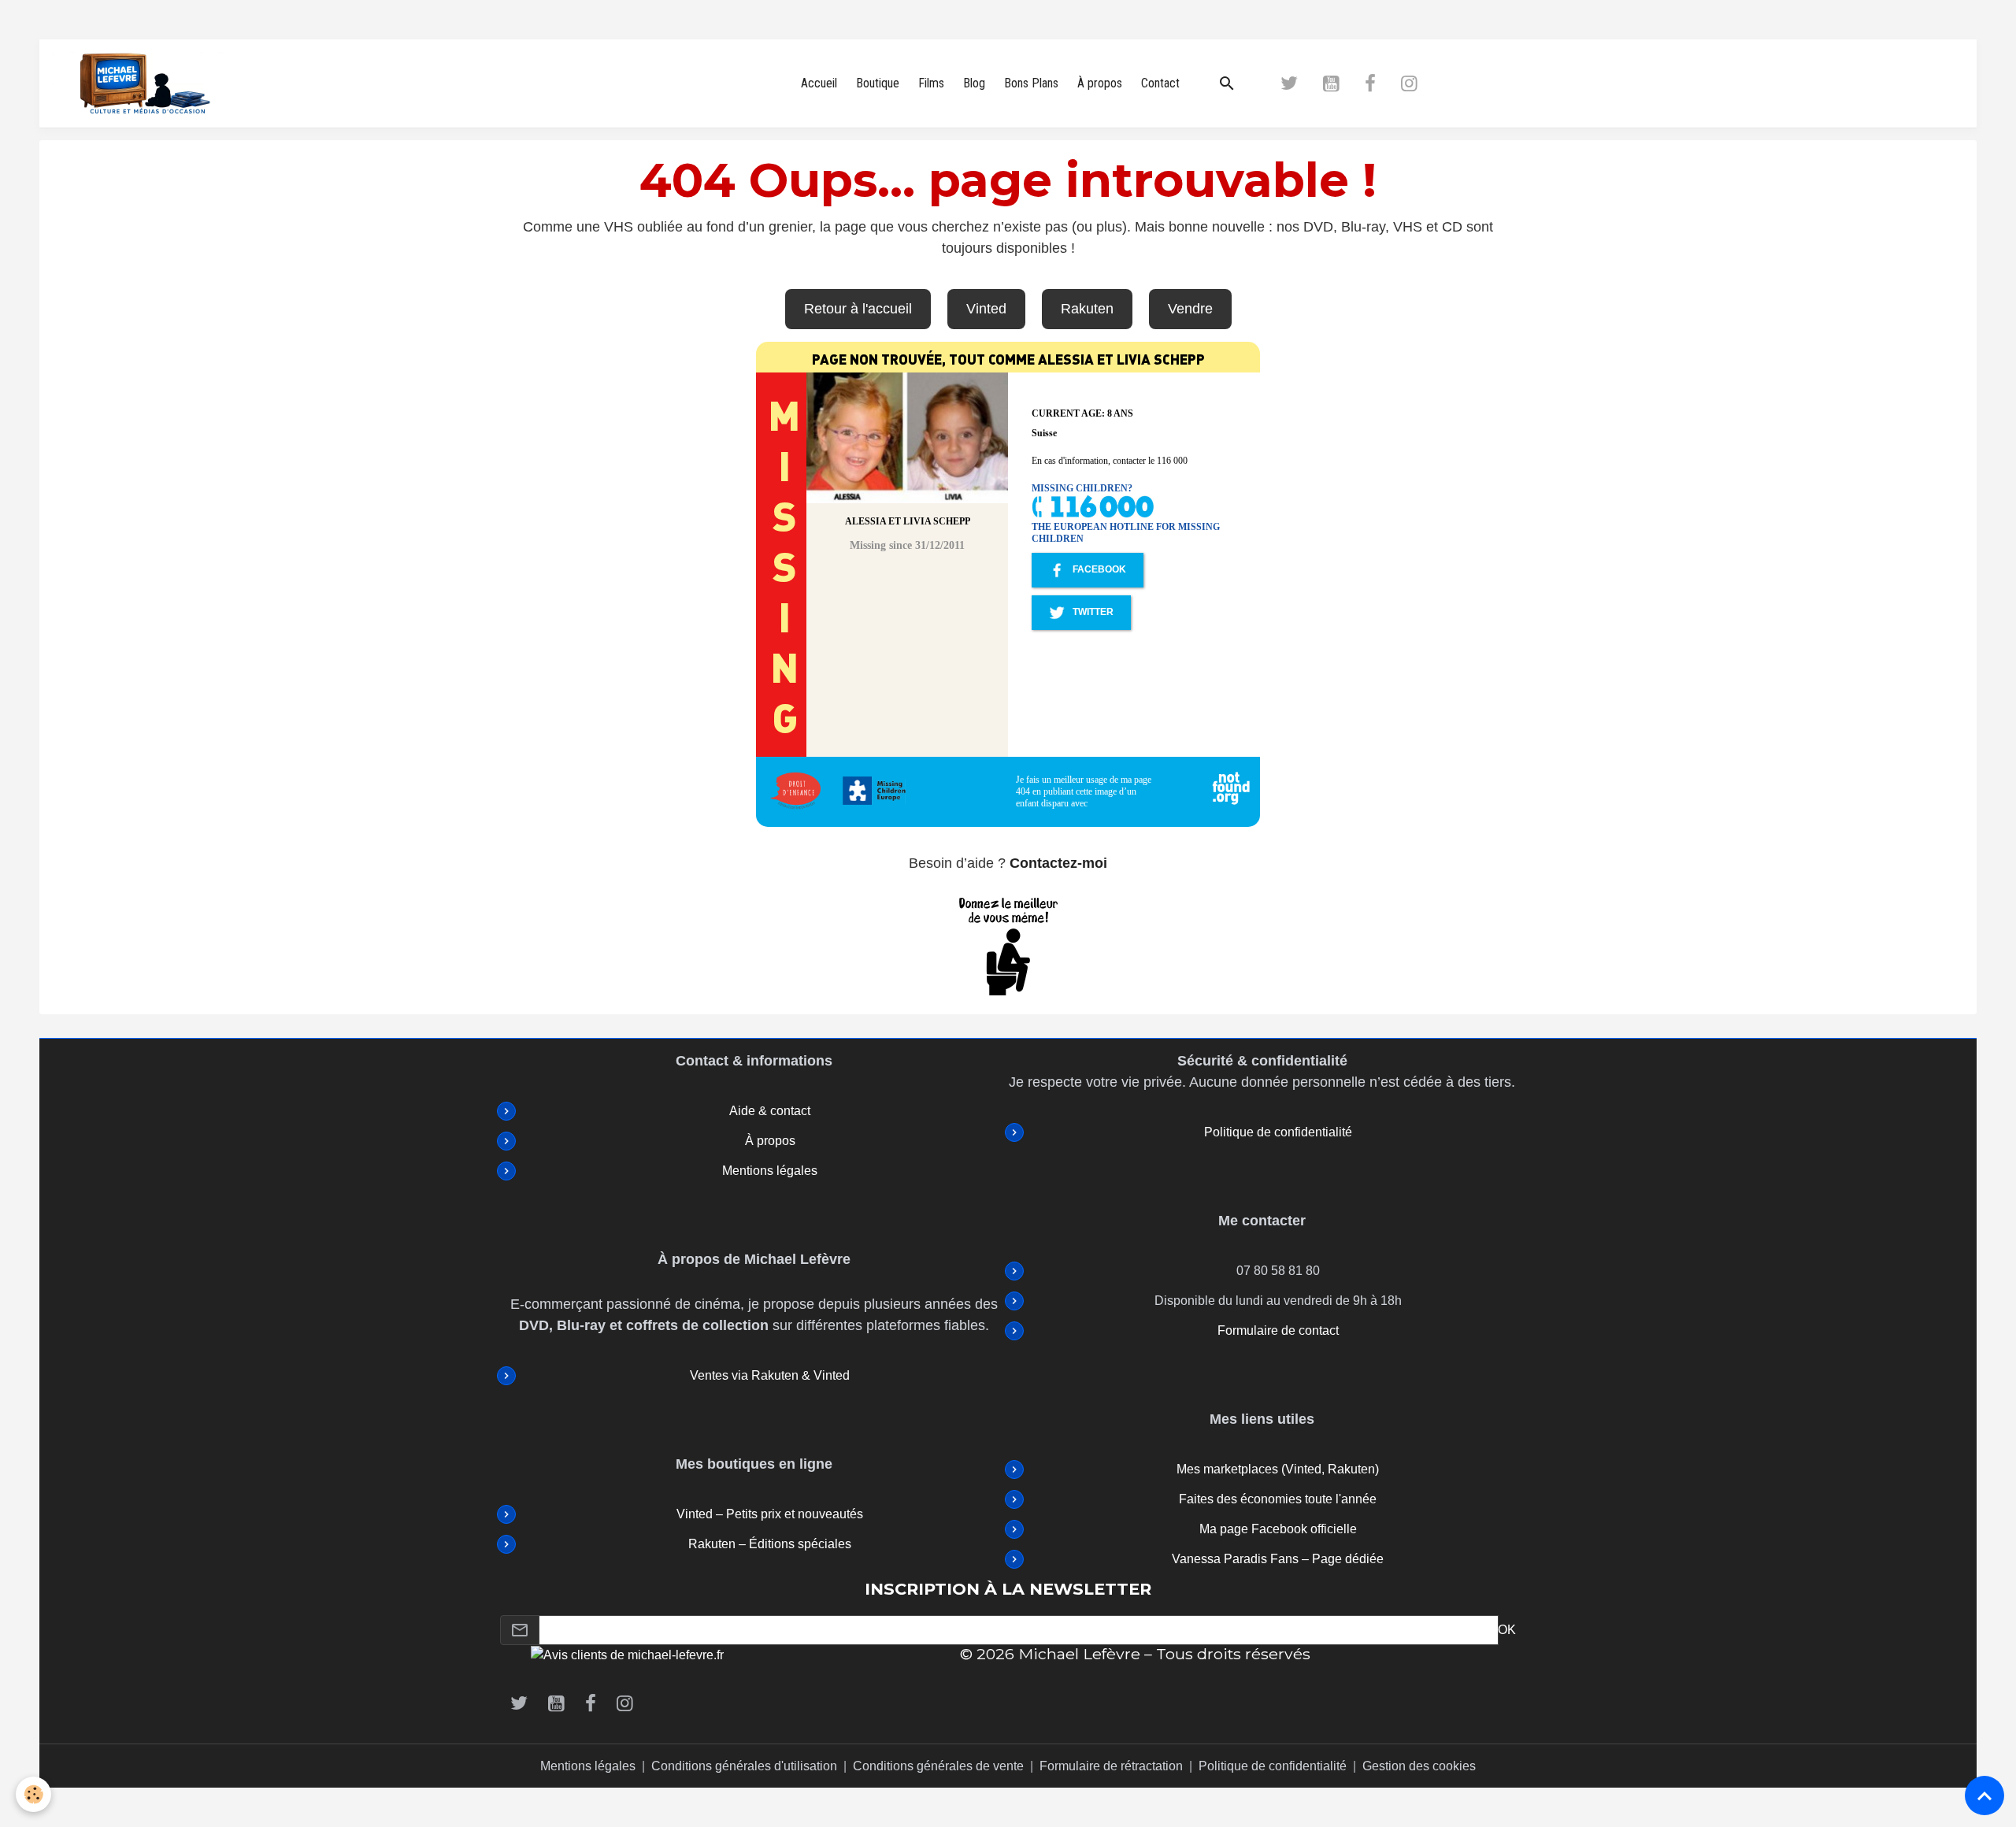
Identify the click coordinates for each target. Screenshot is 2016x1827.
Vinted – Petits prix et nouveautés (770, 1514)
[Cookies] (33, 1794)
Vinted (986, 309)
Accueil (819, 83)
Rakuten (1087, 309)
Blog (974, 83)
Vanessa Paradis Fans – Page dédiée (1278, 1559)
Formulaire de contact (1278, 1330)
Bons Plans (1031, 83)
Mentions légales (770, 1171)
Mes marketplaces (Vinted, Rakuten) (1278, 1469)
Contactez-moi (1058, 863)
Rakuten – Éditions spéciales (770, 1544)
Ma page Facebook (1253, 1529)
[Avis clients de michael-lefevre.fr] (627, 1654)
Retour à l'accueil (858, 309)
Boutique (878, 83)
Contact (1160, 83)
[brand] (150, 83)
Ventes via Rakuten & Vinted (770, 1375)
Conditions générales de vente (938, 1766)
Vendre (1190, 309)
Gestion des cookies (1419, 1766)
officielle (1332, 1529)
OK (1507, 1630)
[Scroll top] (1984, 1795)
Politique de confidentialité (1278, 1132)
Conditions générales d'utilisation (744, 1766)
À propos (1100, 83)
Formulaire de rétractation (1111, 1766)
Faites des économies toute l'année (1278, 1499)
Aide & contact (770, 1111)
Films (931, 83)
